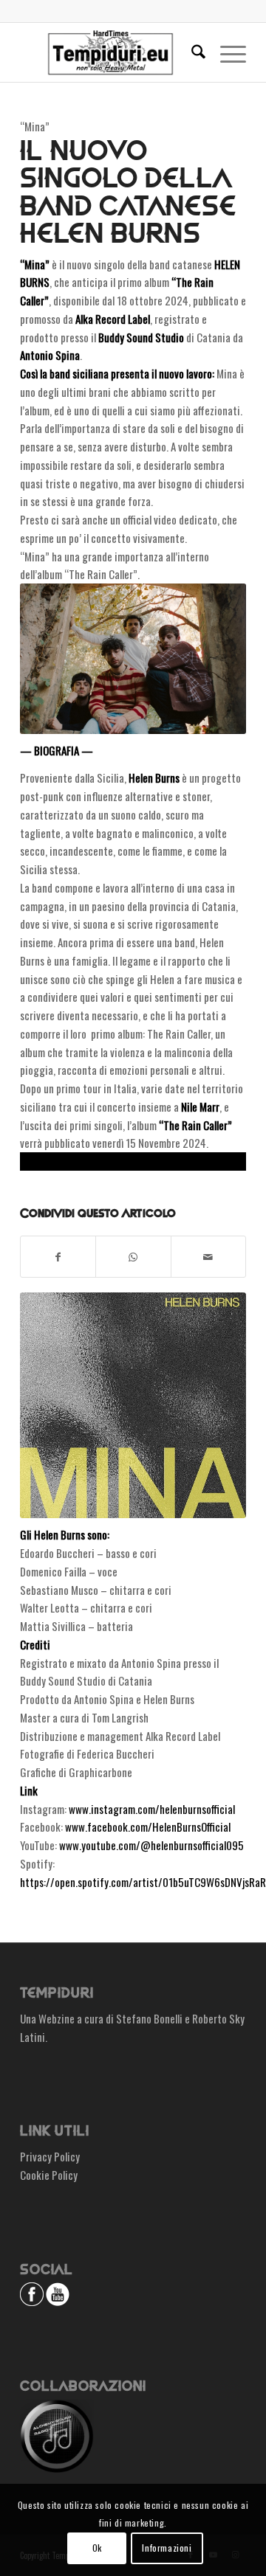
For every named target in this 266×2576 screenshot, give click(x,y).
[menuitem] (191, 52)
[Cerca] (191, 52)
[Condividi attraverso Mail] (208, 1257)
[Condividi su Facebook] (58, 1257)
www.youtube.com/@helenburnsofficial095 (151, 1845)
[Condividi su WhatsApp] (133, 1257)
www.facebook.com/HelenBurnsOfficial (148, 1827)
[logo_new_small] (110, 52)
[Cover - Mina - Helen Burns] (133, 1405)
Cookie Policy (49, 2175)
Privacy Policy (50, 2156)
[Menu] (226, 52)
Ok (97, 2548)
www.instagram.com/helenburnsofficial (152, 1809)
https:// (37, 1161)
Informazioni (167, 2548)
